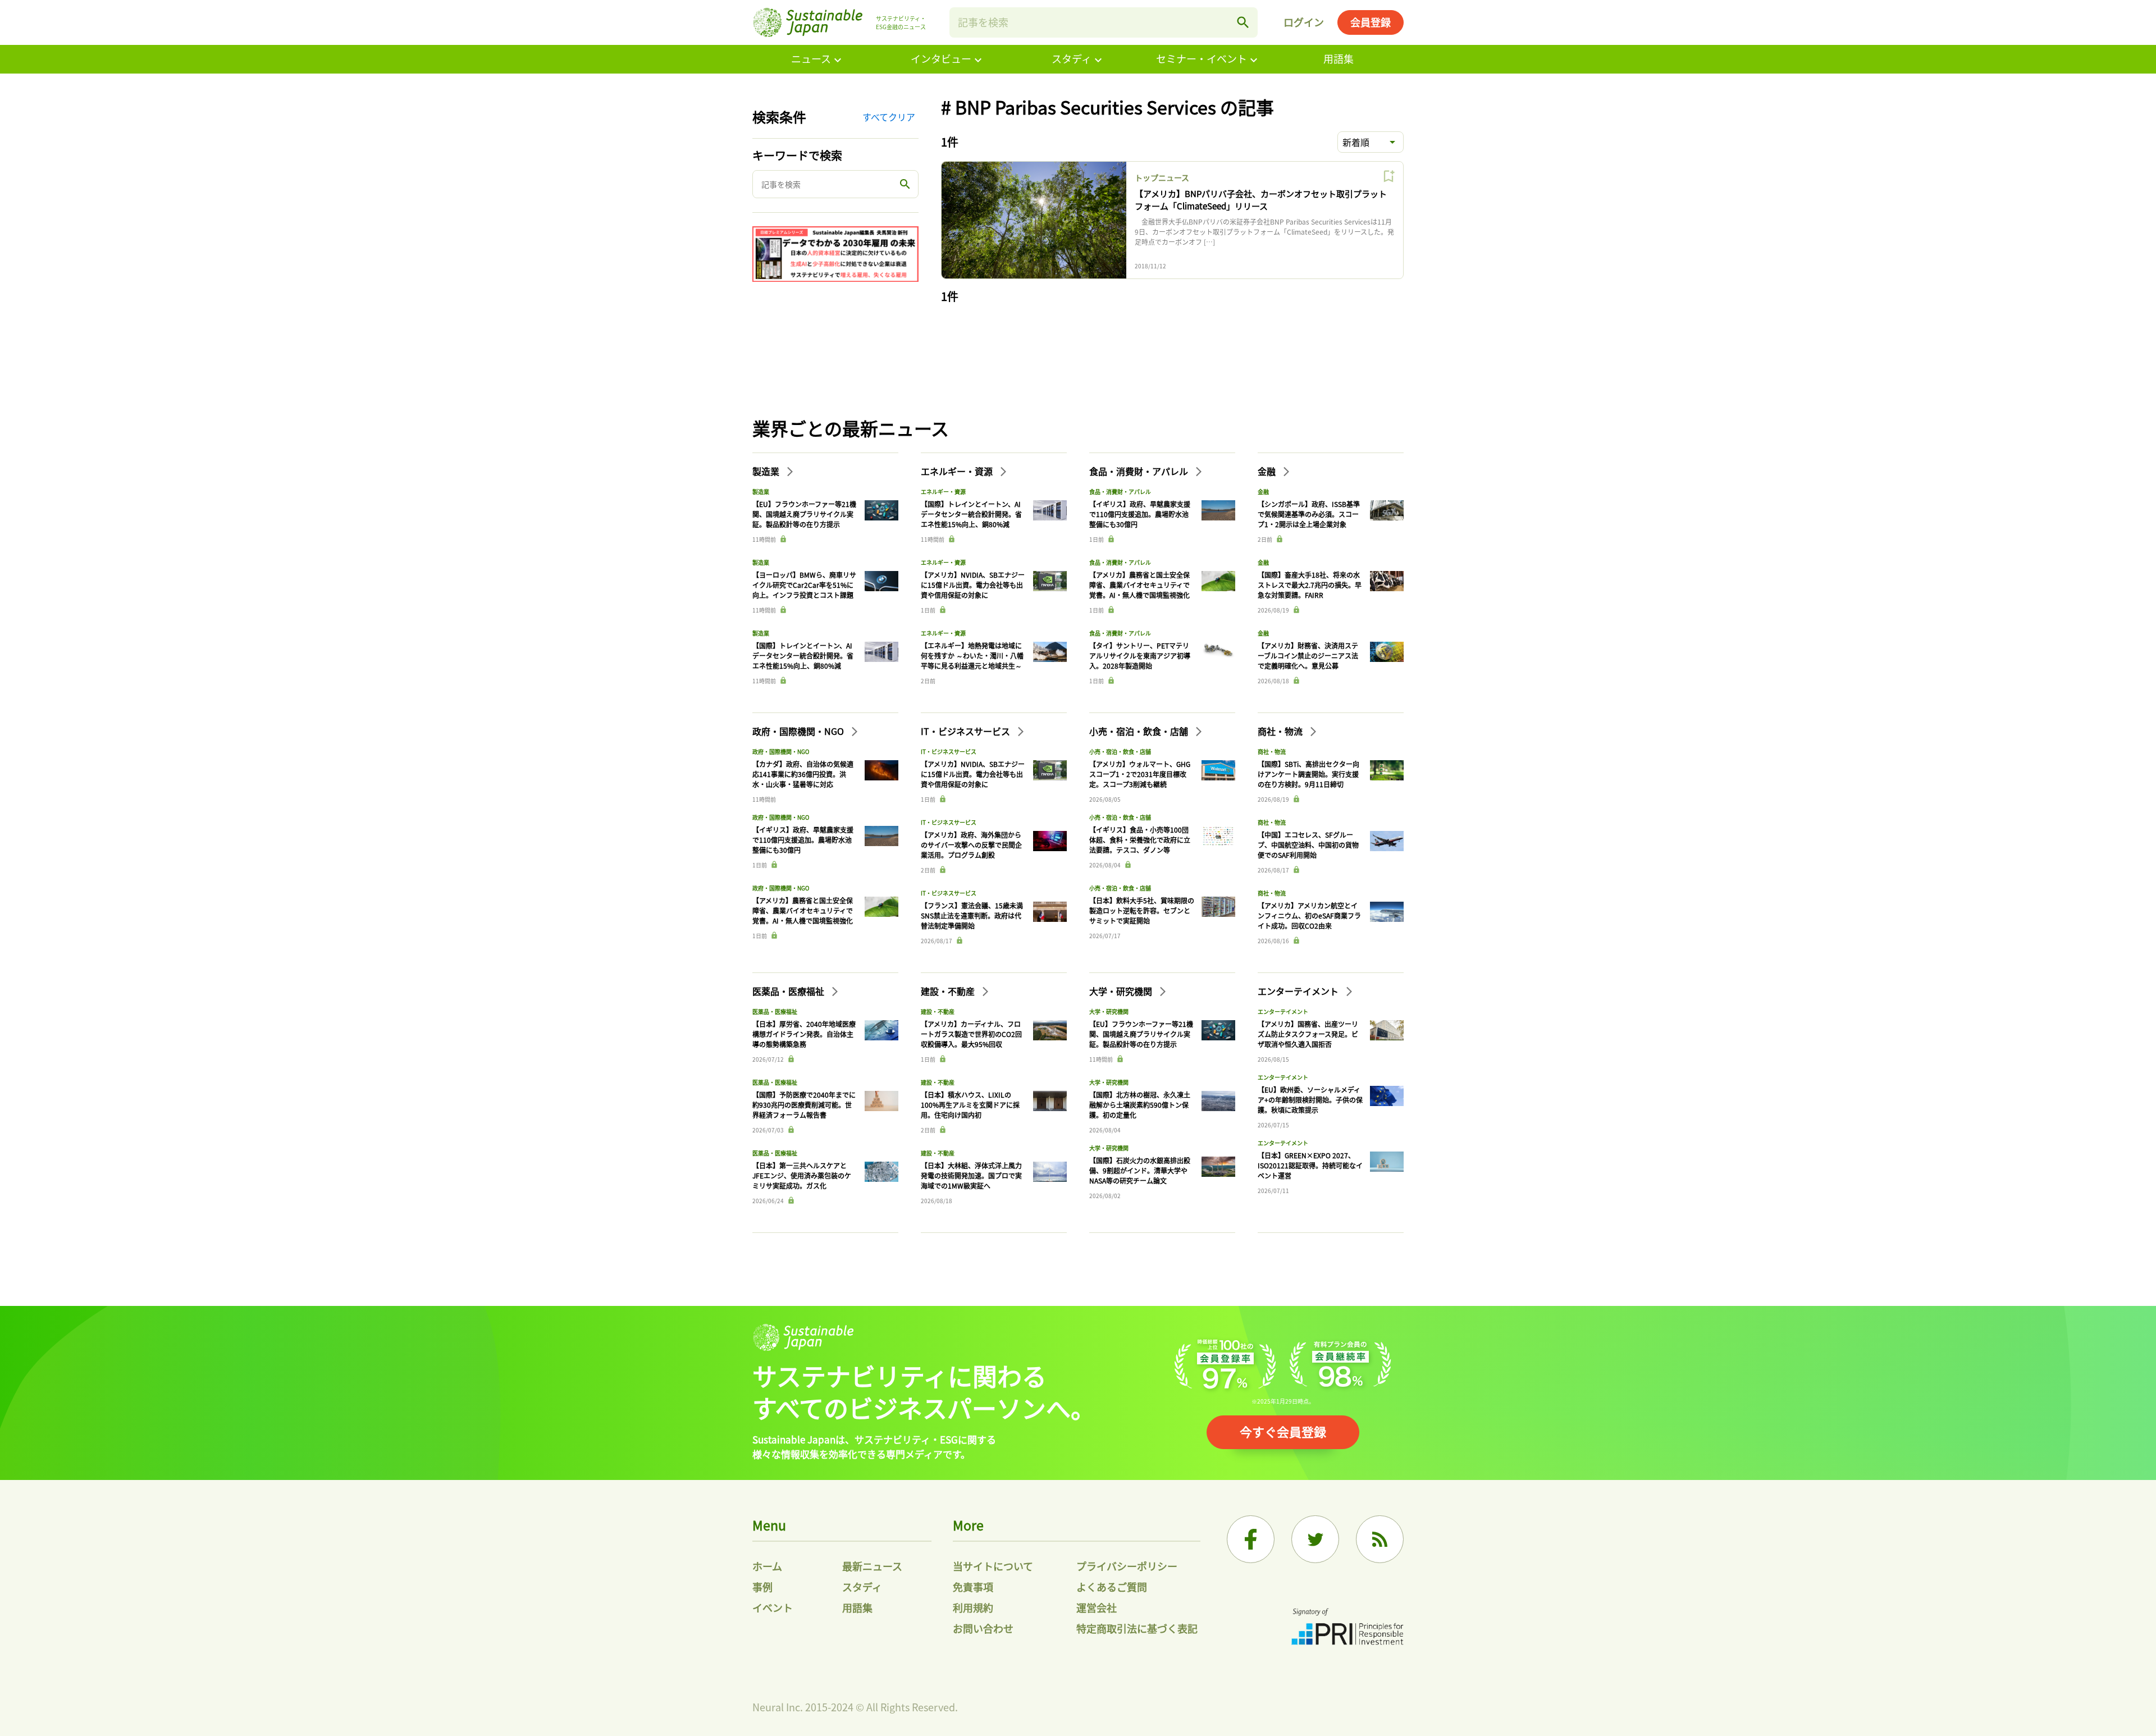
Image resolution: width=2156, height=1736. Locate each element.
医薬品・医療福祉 (789, 991)
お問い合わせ (983, 1628)
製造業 (767, 471)
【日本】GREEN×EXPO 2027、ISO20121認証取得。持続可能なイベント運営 (1310, 1165)
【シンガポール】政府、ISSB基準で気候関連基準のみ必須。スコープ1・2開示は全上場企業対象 (1309, 514)
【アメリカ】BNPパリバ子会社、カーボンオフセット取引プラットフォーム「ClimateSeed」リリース (1261, 200)
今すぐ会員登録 (1283, 1431)
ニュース (811, 58)
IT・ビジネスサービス (967, 731)
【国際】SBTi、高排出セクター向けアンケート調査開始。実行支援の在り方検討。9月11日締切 (1308, 774)
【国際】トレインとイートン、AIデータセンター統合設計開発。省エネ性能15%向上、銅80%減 (803, 655)
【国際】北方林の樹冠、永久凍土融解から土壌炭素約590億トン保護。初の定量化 (1140, 1105)
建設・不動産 (949, 991)
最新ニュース (872, 1566)
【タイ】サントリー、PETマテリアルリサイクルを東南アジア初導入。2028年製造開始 (1140, 655)
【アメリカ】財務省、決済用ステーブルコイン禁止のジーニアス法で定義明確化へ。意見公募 (1308, 655)
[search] (1243, 22)
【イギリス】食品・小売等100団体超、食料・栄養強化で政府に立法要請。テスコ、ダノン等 (1140, 840)
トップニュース (1162, 177)
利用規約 (973, 1607)
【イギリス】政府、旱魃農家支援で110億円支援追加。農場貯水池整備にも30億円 (1140, 514)
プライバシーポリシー (1127, 1566)
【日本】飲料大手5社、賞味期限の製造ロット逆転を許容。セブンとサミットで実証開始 (1142, 910)
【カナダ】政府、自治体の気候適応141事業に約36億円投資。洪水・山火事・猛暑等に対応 (803, 774)
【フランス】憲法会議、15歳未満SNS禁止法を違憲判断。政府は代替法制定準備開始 (972, 915)
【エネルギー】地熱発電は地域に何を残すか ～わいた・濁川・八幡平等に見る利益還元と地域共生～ (972, 655)
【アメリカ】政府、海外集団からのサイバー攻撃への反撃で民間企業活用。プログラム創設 (971, 845)
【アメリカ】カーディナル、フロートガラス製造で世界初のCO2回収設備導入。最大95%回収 (971, 1034)
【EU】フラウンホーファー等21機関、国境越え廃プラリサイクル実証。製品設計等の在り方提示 (804, 514)
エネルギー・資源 (958, 471)
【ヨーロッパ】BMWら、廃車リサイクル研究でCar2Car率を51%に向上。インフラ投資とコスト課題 (804, 585)
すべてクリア (889, 117)
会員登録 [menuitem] (1371, 22)
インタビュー (941, 58)
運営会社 (1097, 1607)
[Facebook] (1251, 1539)
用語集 (1339, 58)
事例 (762, 1587)
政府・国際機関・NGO (799, 731)
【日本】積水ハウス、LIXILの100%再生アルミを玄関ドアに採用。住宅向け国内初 (970, 1105)
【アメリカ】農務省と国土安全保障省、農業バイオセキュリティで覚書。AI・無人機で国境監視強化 (1139, 585)
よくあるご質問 (1112, 1587)
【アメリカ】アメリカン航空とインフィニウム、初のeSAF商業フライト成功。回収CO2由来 (1309, 915)
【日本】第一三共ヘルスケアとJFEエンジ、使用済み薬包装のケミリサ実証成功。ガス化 (802, 1175)
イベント (773, 1607)
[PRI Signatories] (1347, 1628)
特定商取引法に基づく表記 (1137, 1628)
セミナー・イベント (1202, 58)
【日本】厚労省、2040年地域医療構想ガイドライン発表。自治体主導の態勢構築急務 (804, 1034)
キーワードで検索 (797, 155)
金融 (1268, 471)
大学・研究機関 (1122, 991)
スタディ (1072, 58)
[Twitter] (1315, 1539)
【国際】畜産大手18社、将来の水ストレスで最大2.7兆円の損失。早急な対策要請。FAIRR (1310, 585)
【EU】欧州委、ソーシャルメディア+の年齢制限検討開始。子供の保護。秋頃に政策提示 (1310, 1100)
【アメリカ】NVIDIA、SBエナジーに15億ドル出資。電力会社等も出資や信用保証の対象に (973, 585)
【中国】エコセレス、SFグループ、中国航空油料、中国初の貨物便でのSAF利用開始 (1308, 845)
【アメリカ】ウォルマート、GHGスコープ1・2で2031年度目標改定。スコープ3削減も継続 (1140, 774)
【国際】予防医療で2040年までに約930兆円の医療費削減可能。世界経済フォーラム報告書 (804, 1105)
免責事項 (973, 1587)
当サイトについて (993, 1566)
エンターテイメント (1299, 991)
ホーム (767, 1566)
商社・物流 (1281, 731)
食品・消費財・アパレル (1140, 471)
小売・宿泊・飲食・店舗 (1140, 731)
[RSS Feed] (1380, 1539)
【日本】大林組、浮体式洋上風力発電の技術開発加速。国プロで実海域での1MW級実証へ (971, 1175)
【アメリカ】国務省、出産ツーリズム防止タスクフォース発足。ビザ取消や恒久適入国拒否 (1308, 1034)
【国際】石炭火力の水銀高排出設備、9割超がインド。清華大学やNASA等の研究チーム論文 (1140, 1170)
